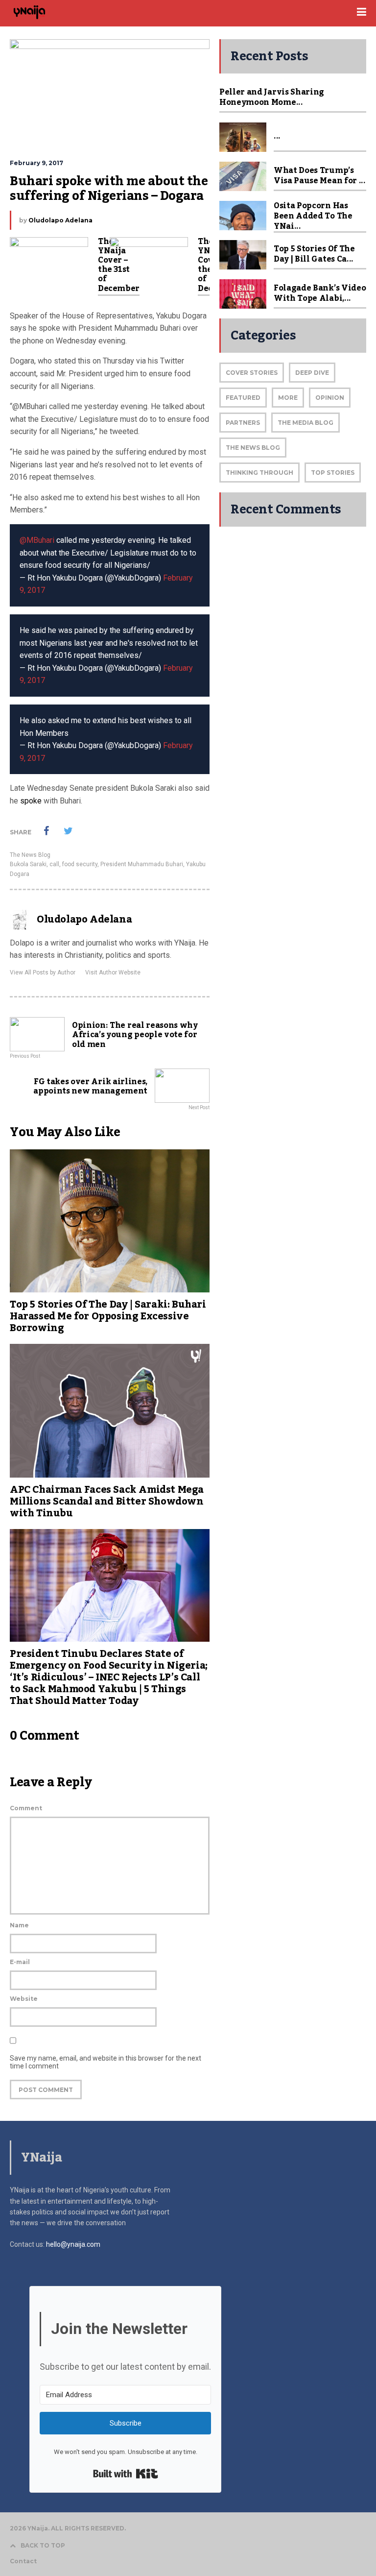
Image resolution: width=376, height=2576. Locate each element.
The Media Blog (305, 423)
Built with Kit (126, 2474)
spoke (31, 801)
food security (80, 864)
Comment (26, 1808)
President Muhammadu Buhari (142, 864)
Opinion (330, 398)
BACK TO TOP (43, 2545)
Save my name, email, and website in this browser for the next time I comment (106, 2062)
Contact (23, 2561)
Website (24, 1999)
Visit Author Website (113, 972)
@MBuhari (37, 540)
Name (19, 1925)
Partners (243, 423)
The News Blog (30, 855)
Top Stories (333, 473)
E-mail (20, 1962)
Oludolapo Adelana (60, 220)
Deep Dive (312, 373)
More (288, 398)
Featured (243, 398)
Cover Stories (252, 373)
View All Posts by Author (43, 972)
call (54, 864)
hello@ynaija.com (73, 2244)
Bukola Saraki (28, 864)
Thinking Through (259, 473)
